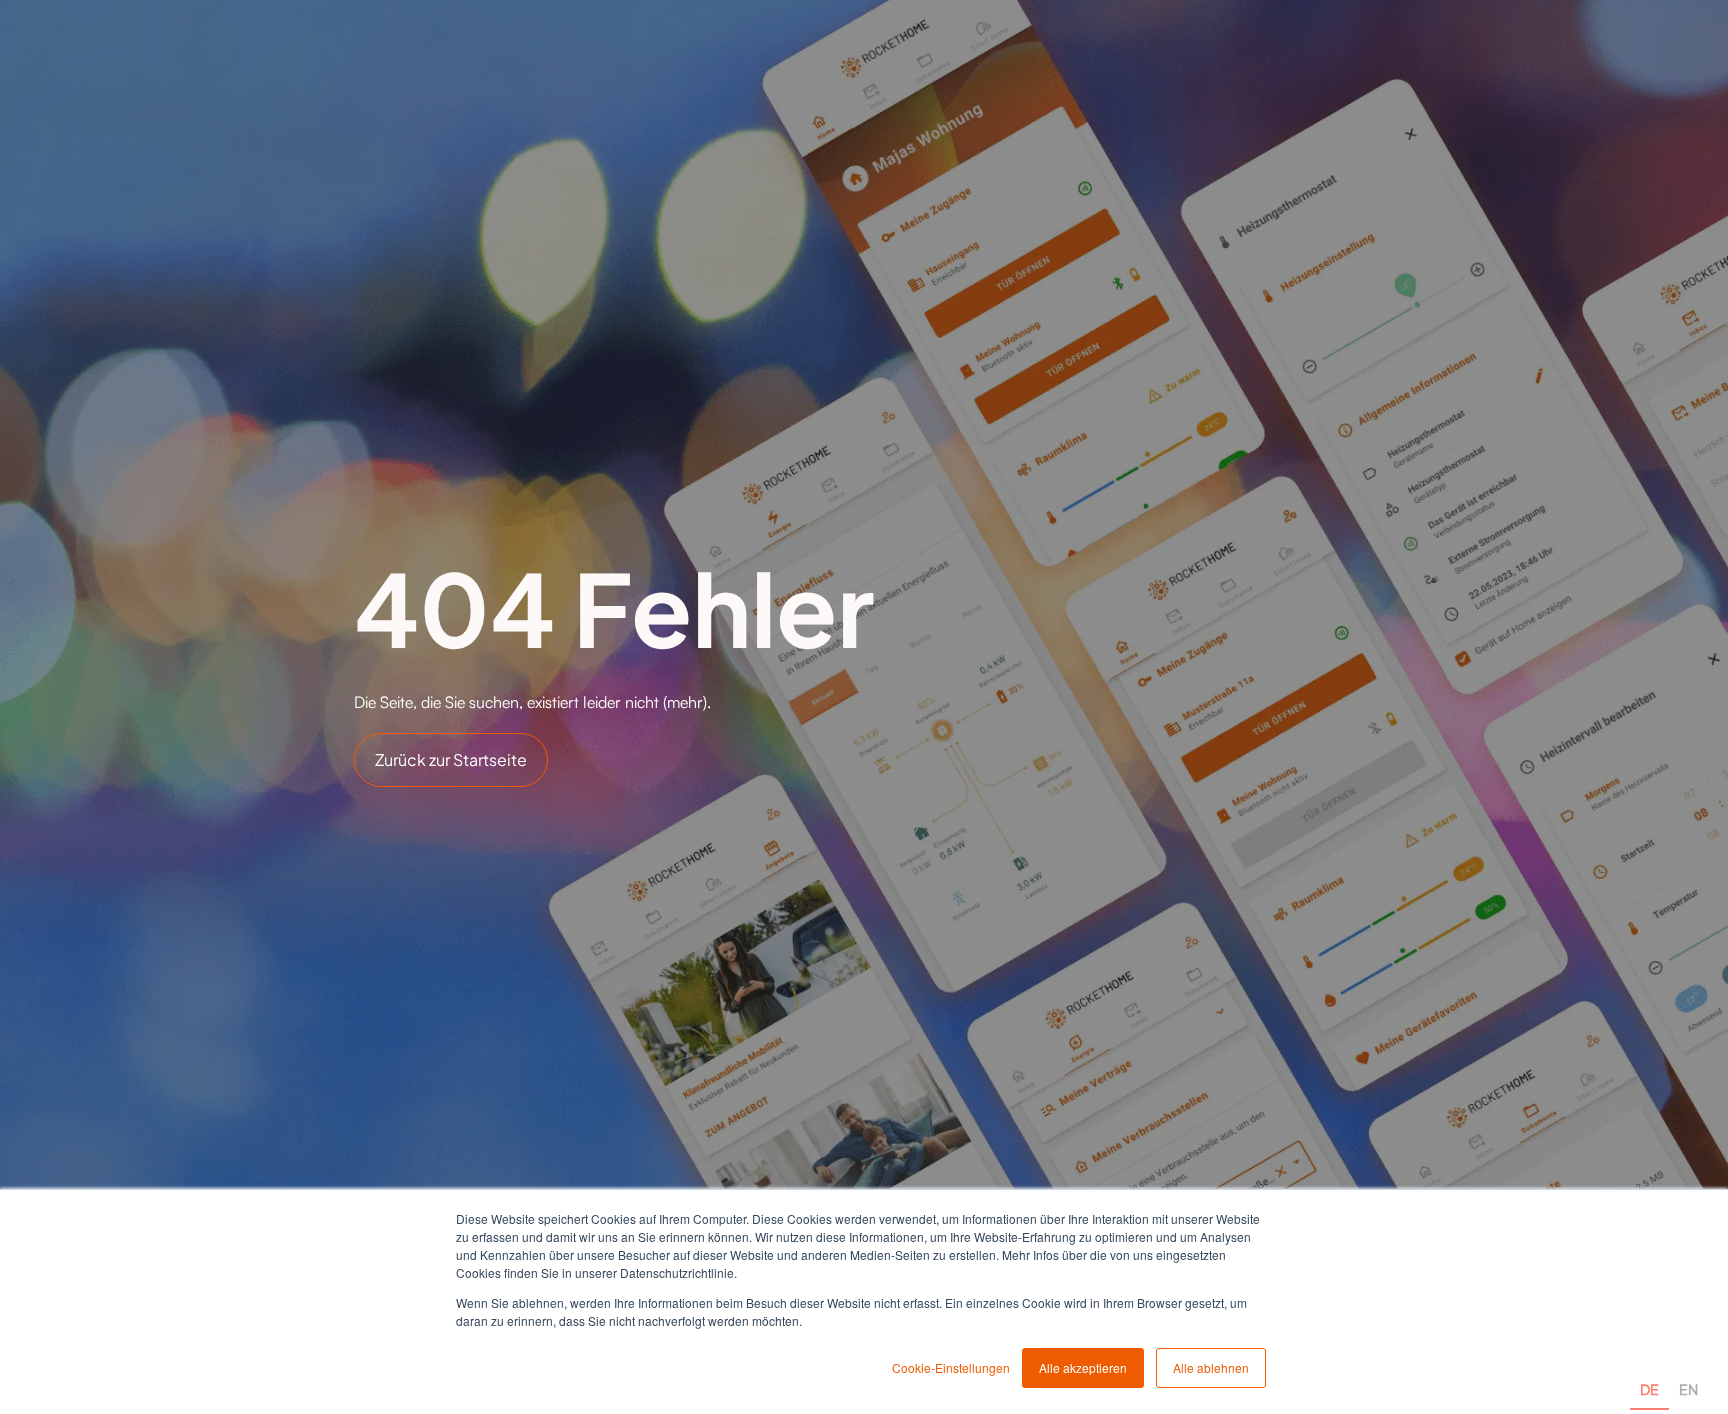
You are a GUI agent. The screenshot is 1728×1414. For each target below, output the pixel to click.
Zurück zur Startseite (451, 759)
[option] (1688, 1366)
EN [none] (1688, 1389)
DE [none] (1649, 1389)
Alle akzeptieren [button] (1083, 1367)
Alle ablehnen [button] (1211, 1367)
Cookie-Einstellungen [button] (951, 1367)
